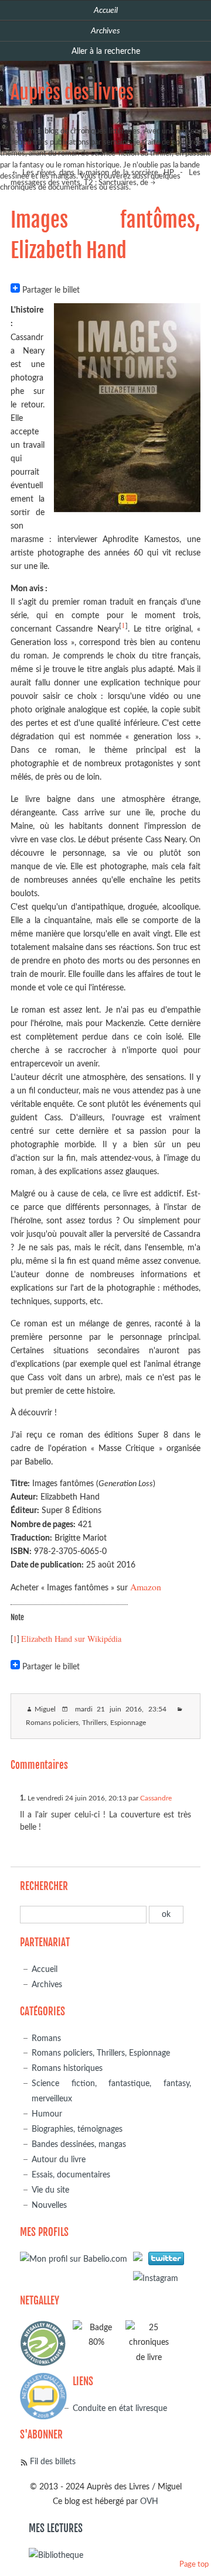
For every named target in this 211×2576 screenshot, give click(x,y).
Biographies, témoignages (77, 2129)
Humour (47, 2114)
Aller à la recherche (106, 51)
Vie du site (50, 2190)
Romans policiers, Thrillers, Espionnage (86, 1723)
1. (23, 1798)
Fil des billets (53, 2462)
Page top (194, 2565)
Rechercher (44, 1886)
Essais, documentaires (71, 2175)
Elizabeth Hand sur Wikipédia (71, 1639)
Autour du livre (59, 2160)
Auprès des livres (72, 92)
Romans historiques (67, 2068)
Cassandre (156, 1798)
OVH (149, 2501)
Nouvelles (49, 2205)
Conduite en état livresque (120, 2408)
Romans (46, 2038)
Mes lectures (56, 2528)
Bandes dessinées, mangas (79, 2144)
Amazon (146, 1587)
